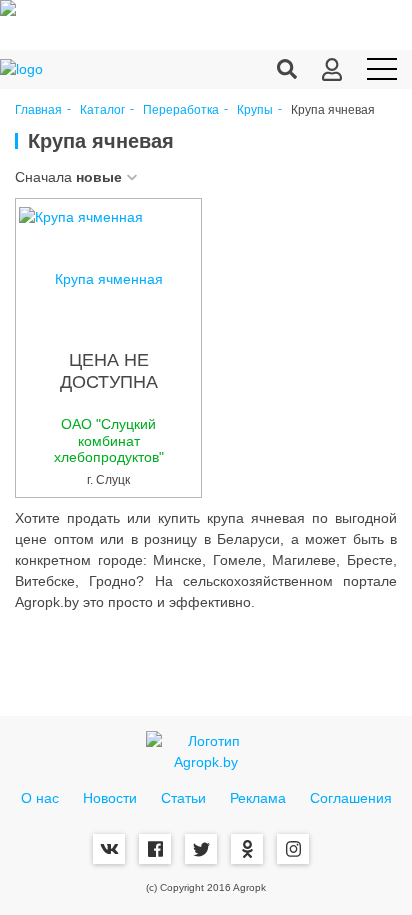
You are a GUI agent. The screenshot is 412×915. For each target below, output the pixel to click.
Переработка (181, 110)
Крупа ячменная (109, 279)
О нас (40, 798)
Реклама (258, 798)
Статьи (183, 798)
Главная (38, 110)
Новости (110, 798)
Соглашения (351, 798)
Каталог (102, 110)
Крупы (255, 110)
